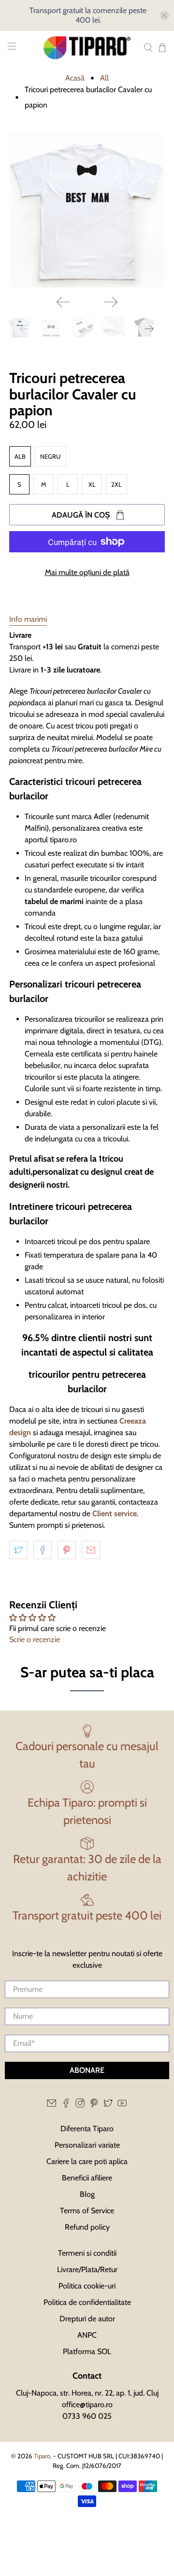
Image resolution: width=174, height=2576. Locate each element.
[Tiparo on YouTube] (122, 2105)
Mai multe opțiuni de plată (87, 572)
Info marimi (28, 619)
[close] (164, 15)
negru (50, 456)
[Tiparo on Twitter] (108, 2105)
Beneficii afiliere (87, 2178)
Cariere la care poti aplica (87, 2161)
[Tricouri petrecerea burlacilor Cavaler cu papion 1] (87, 210)
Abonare (87, 2070)
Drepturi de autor (87, 2319)
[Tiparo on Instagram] (80, 2105)
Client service (115, 1514)
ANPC (87, 2335)
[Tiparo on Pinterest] (94, 2105)
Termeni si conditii (87, 2253)
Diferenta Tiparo (87, 2129)
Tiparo (42, 2456)
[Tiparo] (87, 48)
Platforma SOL (87, 2351)
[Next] (111, 302)
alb (20, 456)
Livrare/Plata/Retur (87, 2269)
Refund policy (87, 2227)
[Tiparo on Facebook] (66, 2105)
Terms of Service (87, 2211)
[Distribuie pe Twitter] (18, 1550)
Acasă (75, 78)
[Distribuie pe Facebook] (43, 1550)
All (104, 78)
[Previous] (63, 302)
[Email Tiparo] (51, 2105)
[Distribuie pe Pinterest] (67, 1550)
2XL (116, 484)
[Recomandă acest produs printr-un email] (91, 1550)
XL (92, 484)
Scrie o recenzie (35, 1639)
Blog (87, 2194)
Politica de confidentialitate (87, 2302)
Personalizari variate (87, 2145)
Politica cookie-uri (87, 2286)
